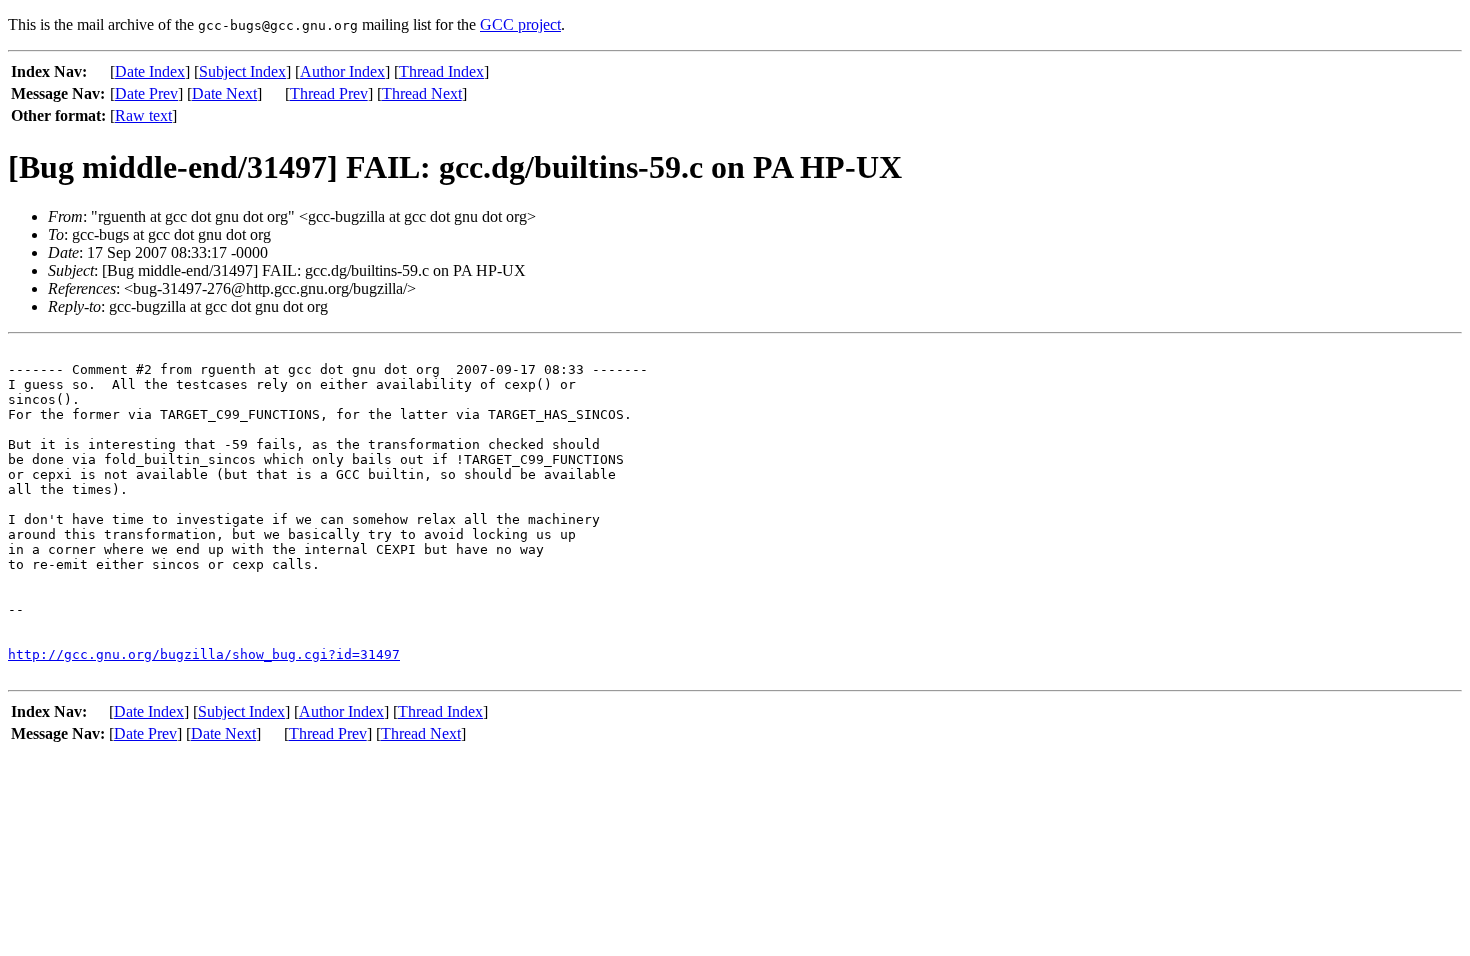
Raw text (143, 115)
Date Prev (146, 93)
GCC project (520, 24)
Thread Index (441, 71)
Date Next (224, 93)
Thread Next (422, 93)
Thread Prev (329, 93)
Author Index (342, 71)
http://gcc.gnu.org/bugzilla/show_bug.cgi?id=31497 (204, 654)
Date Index (150, 71)
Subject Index (242, 71)
